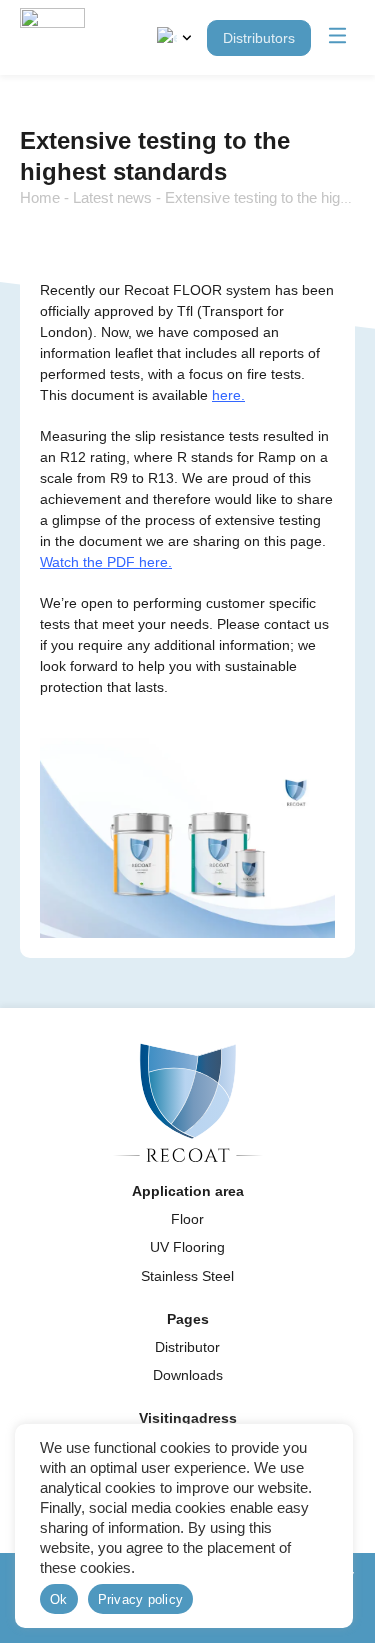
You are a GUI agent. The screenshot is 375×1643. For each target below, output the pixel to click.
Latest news (112, 197)
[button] (338, 37)
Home (40, 197)
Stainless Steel (187, 1276)
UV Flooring (187, 1247)
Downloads (188, 1375)
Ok (59, 1599)
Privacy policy (141, 1599)
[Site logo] (52, 37)
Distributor (187, 1347)
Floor (187, 1219)
